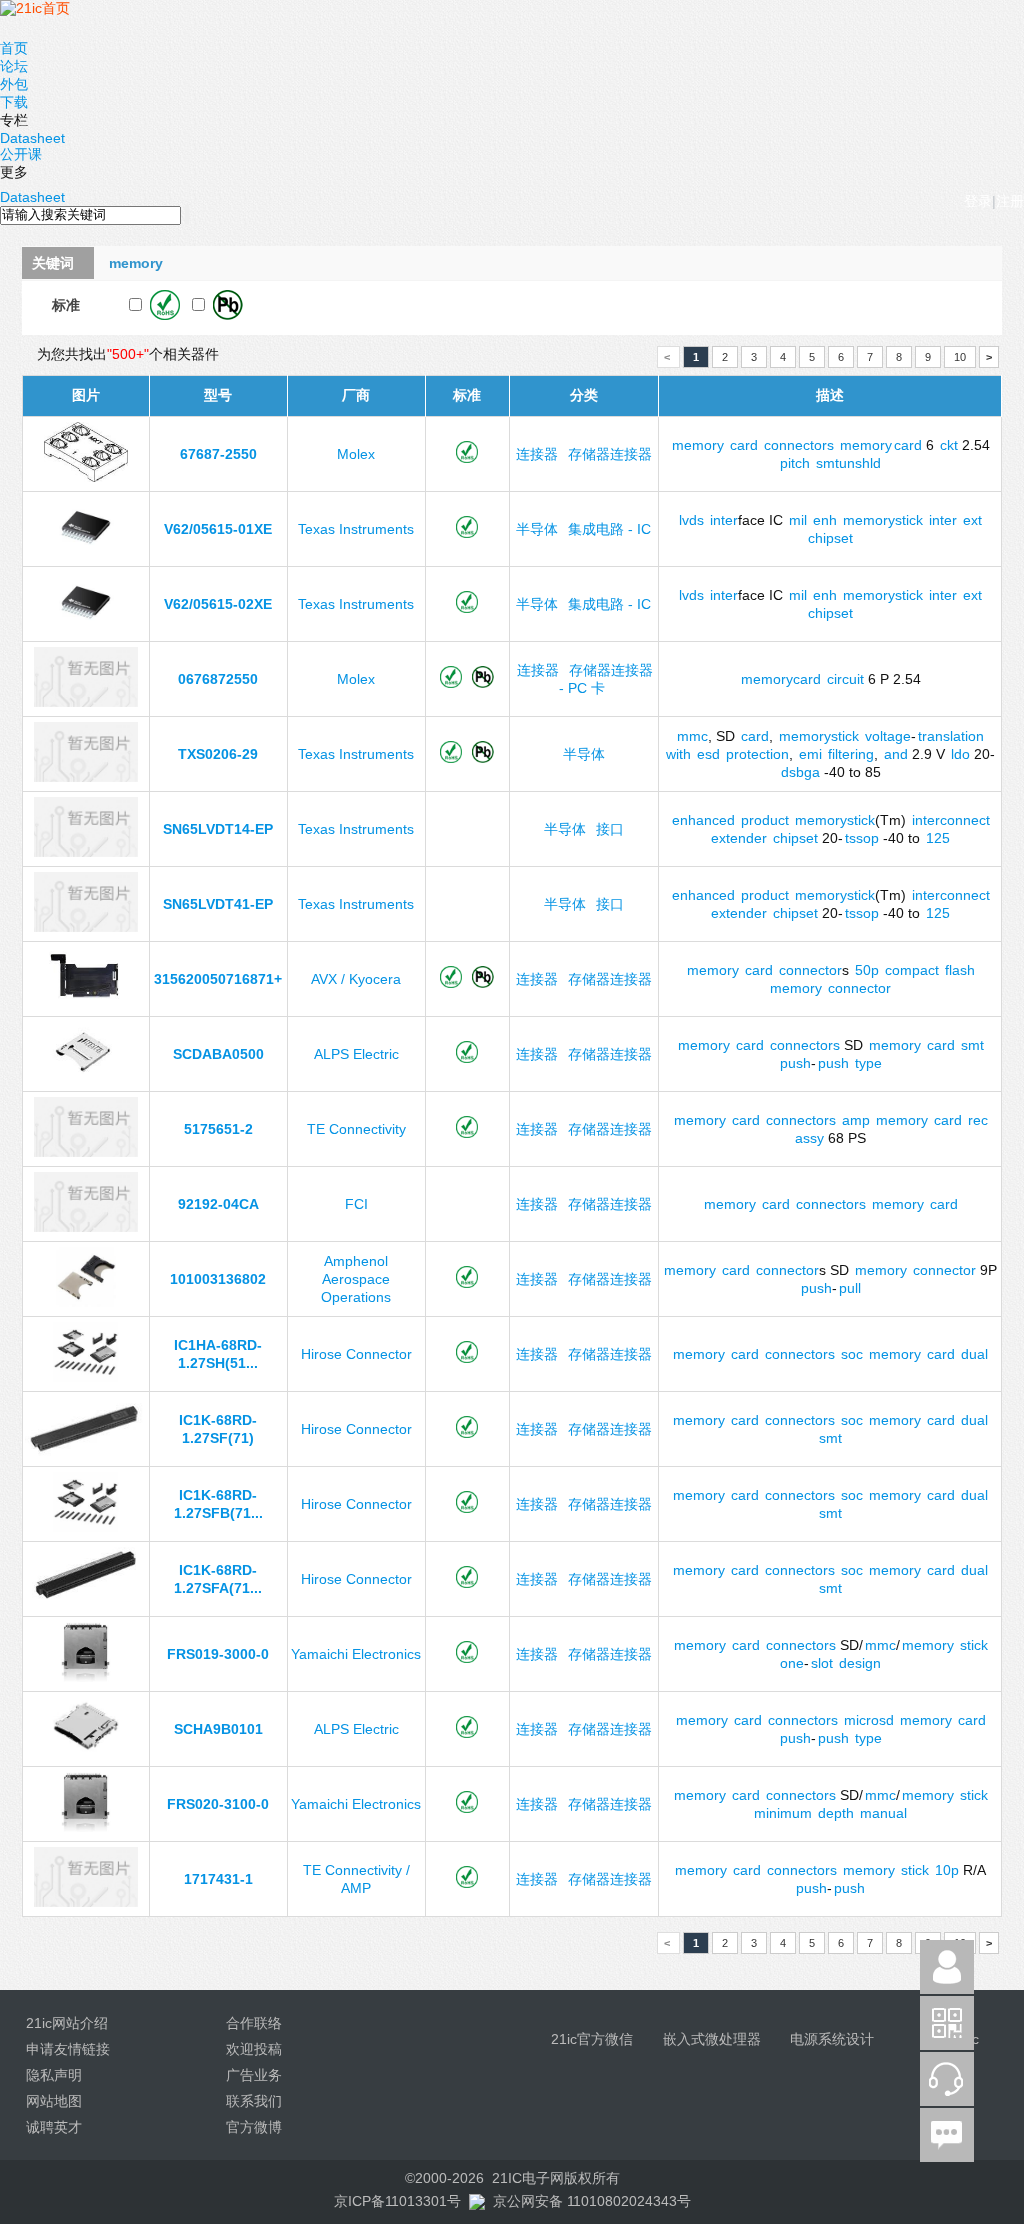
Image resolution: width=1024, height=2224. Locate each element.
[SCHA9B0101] (86, 1752)
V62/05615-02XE (218, 604)
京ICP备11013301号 (397, 2201)
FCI (356, 1204)
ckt (949, 445)
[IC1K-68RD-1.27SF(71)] (86, 1452)
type (868, 1063)
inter (724, 520)
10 (960, 357)
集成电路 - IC (609, 529)
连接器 (537, 454)
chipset (830, 538)
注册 (1010, 201)
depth (836, 1813)
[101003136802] (86, 1302)
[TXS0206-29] (85, 777)
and (896, 754)
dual (974, 1354)
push (795, 1063)
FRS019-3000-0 (218, 1654)
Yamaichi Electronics (356, 1654)
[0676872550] (85, 702)
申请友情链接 (68, 2049)
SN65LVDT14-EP (218, 829)
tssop (862, 838)
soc (852, 1354)
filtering (851, 754)
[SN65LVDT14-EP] (85, 852)
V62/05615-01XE (218, 529)
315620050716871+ (218, 979)
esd (708, 754)
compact (912, 970)
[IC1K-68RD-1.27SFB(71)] (86, 1527)
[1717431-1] (85, 1902)
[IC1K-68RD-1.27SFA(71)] (85, 1602)
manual (883, 1813)
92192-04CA (218, 1204)
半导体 (537, 529)
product (765, 820)
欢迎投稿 (254, 2049)
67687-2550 (218, 454)
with (678, 754)
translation (951, 736)
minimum (783, 1813)
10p (947, 1870)
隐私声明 (54, 2075)
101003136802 (218, 1279)
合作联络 (254, 2023)
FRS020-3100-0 (218, 1804)
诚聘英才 (54, 2127)
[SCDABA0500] (85, 1077)
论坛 (14, 66)
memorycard (781, 679)
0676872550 (218, 679)
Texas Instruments (356, 529)
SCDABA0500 (218, 1054)
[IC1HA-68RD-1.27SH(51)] (86, 1377)
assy (809, 1138)
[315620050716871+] (85, 1002)
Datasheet (32, 138)
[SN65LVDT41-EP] (85, 927)
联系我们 (254, 2101)
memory (698, 445)
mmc (692, 736)
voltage (888, 736)
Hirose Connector (356, 1354)
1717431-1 (218, 1879)
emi (810, 754)
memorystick (883, 520)
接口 (610, 829)
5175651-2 (218, 1129)
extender (739, 838)
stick (974, 1645)
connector (810, 970)
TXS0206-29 (218, 754)
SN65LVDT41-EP (218, 904)
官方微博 (254, 2127)
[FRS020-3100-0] (86, 1827)
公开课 (21, 154)
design (860, 1663)
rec (978, 1120)
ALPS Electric (356, 1054)
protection (757, 754)
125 (938, 838)
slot (822, 1663)
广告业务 (254, 2075)
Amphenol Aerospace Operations (356, 1279)
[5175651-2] (85, 1152)
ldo (960, 754)
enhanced (703, 820)
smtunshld (848, 463)
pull (850, 1288)
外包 (14, 84)
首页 (14, 48)
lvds (691, 520)
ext (972, 520)
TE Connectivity (356, 1129)
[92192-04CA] (85, 1227)
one (792, 1663)
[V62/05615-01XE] (86, 552)
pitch (795, 463)
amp (856, 1120)
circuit (845, 679)
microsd (869, 1720)
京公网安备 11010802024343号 (592, 2201)
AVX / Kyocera (356, 979)
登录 (978, 201)
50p (867, 970)
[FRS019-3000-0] (86, 1677)
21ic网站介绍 (67, 2023)
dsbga (800, 772)
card (744, 445)
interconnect (951, 820)
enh (825, 520)
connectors (799, 445)
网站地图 (54, 2101)
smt (972, 1045)
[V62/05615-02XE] (86, 627)
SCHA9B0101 (218, 1729)
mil (798, 520)
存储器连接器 (610, 454)
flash (960, 970)
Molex (356, 454)
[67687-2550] (85, 477)
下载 (14, 102)
